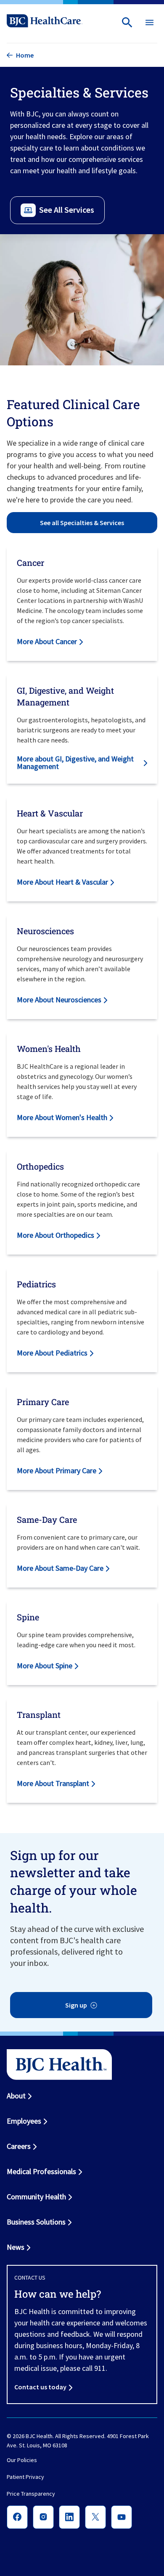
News (16, 2247)
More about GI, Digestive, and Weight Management (75, 762)
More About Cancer (47, 641)
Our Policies (22, 2460)
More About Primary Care (57, 1470)
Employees (24, 2121)
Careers (19, 2146)
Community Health (36, 2197)
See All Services (67, 210)
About (16, 2096)
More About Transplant (53, 1783)
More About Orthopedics (56, 1235)
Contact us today (40, 2387)
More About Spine (45, 1666)
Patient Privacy (25, 2477)
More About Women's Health (62, 1117)
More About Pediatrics (52, 1353)
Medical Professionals (41, 2171)
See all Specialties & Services (82, 523)
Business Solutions (36, 2222)
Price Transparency (31, 2494)
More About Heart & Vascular (62, 882)
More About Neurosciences (59, 1000)
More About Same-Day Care (60, 1568)
